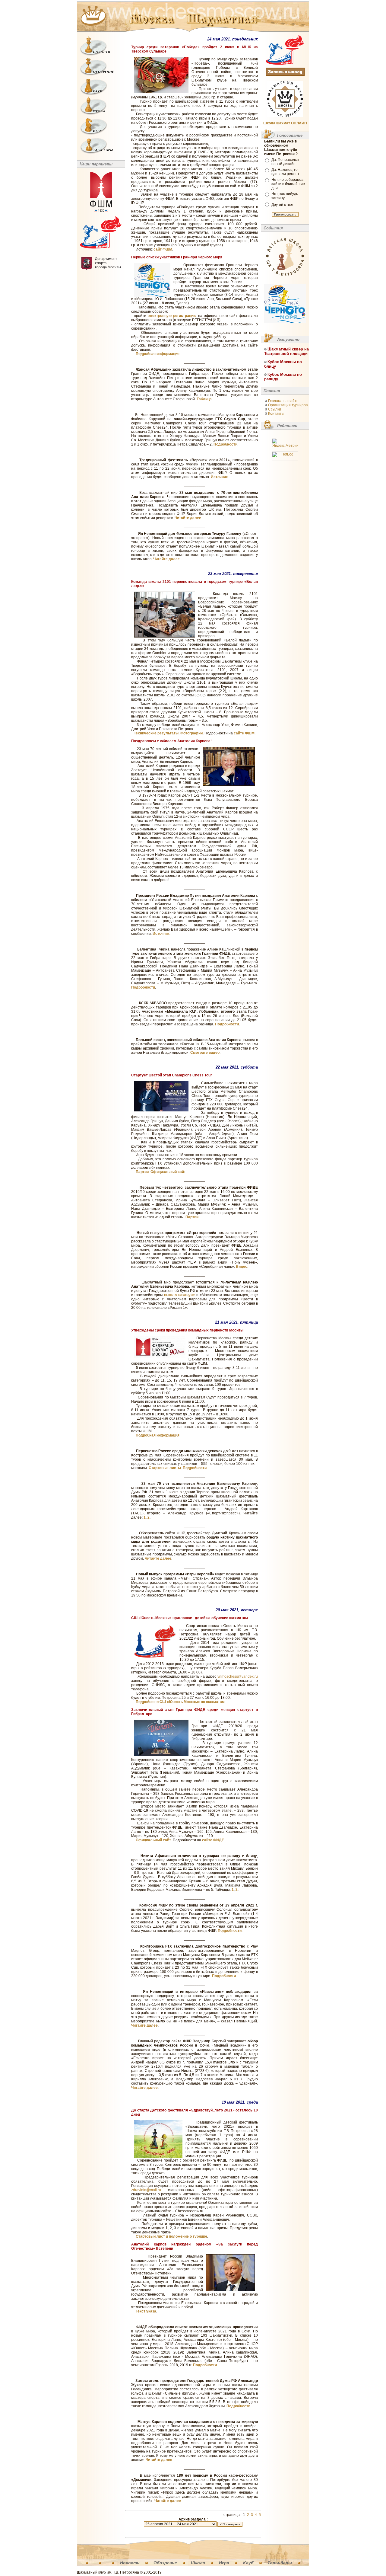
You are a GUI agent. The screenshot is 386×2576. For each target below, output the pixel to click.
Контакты (276, 414)
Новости (130, 2563)
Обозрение (165, 2563)
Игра (224, 2563)
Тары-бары (280, 2563)
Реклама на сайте (283, 401)
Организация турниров (288, 405)
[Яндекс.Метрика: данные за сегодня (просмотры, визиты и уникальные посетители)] (285, 443)
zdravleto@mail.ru (146, 2190)
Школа (198, 2563)
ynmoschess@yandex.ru (238, 1676)
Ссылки (275, 409)
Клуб (248, 2563)
